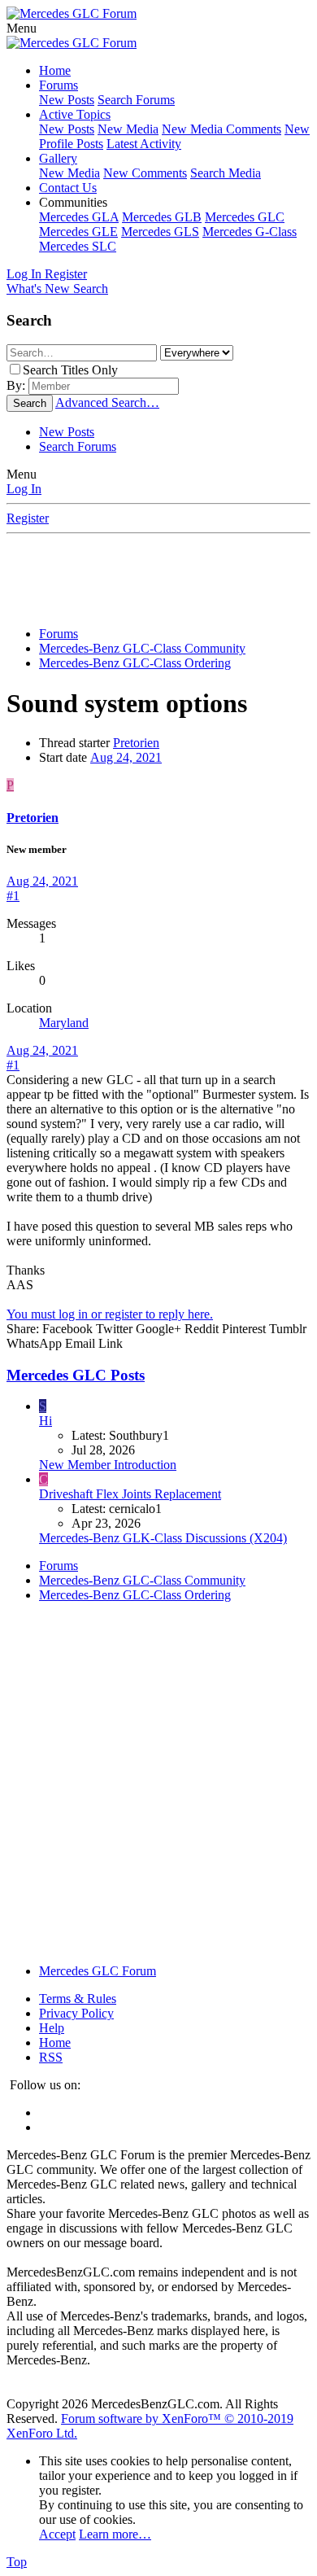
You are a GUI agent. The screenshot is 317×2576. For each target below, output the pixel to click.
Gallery (58, 158)
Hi (46, 1421)
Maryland (64, 1023)
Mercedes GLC (245, 217)
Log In (24, 489)
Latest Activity (144, 144)
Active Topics (75, 114)
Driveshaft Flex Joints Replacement (130, 1494)
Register (28, 518)
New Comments (145, 173)
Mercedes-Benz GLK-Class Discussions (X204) (163, 1538)
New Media (128, 129)
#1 (13, 896)
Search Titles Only (70, 370)
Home (55, 70)
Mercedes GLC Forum (98, 1971)
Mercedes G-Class (250, 232)
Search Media (226, 173)
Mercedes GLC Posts (76, 1375)
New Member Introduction (108, 1465)
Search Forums (136, 100)
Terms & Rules (78, 1999)
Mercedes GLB (162, 217)
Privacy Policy (76, 2013)
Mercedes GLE (78, 232)
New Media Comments (221, 129)
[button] (22, 28)
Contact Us (68, 188)
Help (52, 2028)
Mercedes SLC (78, 246)
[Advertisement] (162, 575)
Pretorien (136, 743)
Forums (59, 85)
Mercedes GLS (160, 232)
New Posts (67, 100)
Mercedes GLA (79, 217)
